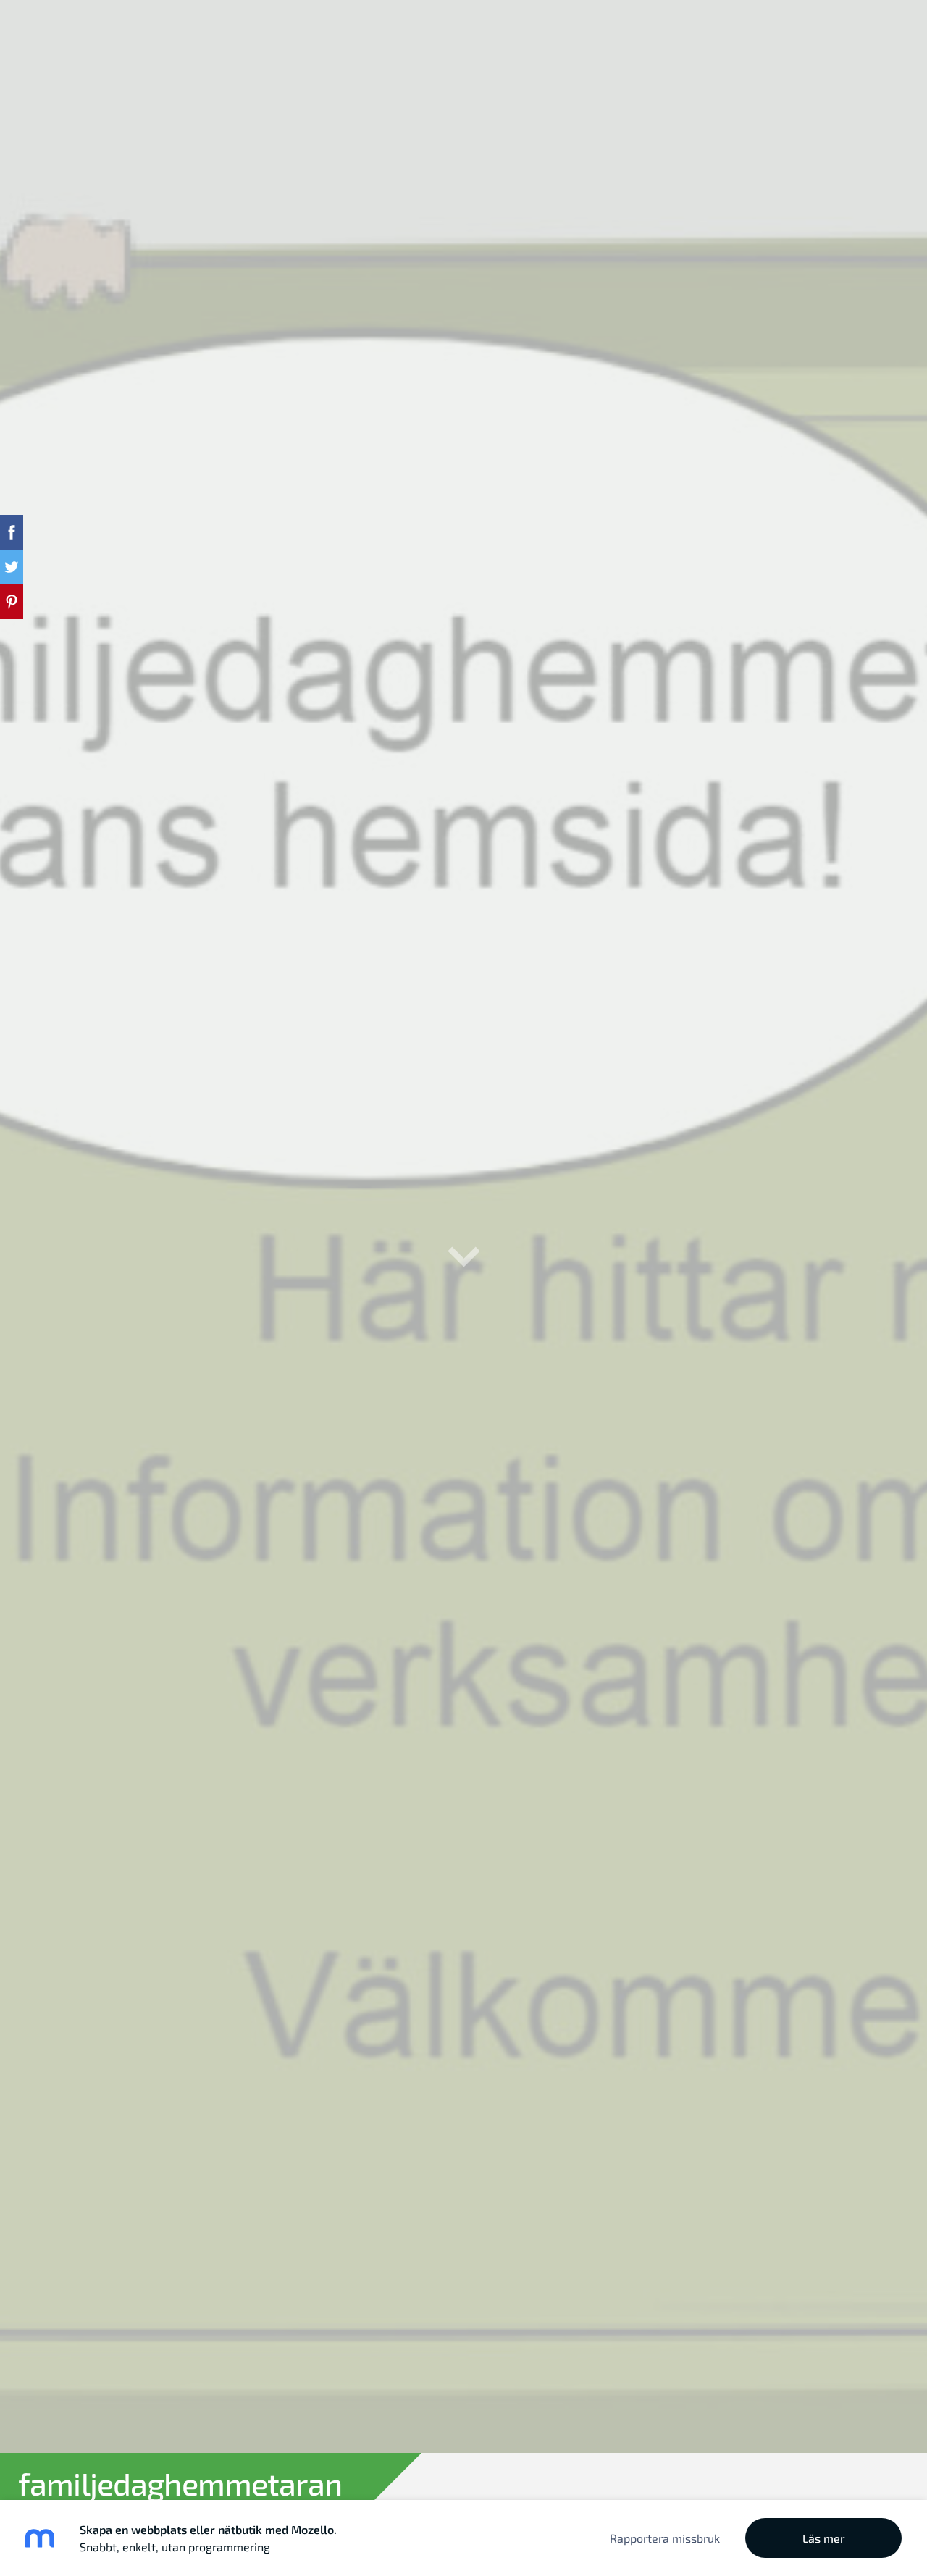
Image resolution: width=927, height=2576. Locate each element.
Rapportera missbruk (665, 2538)
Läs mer (824, 2538)
